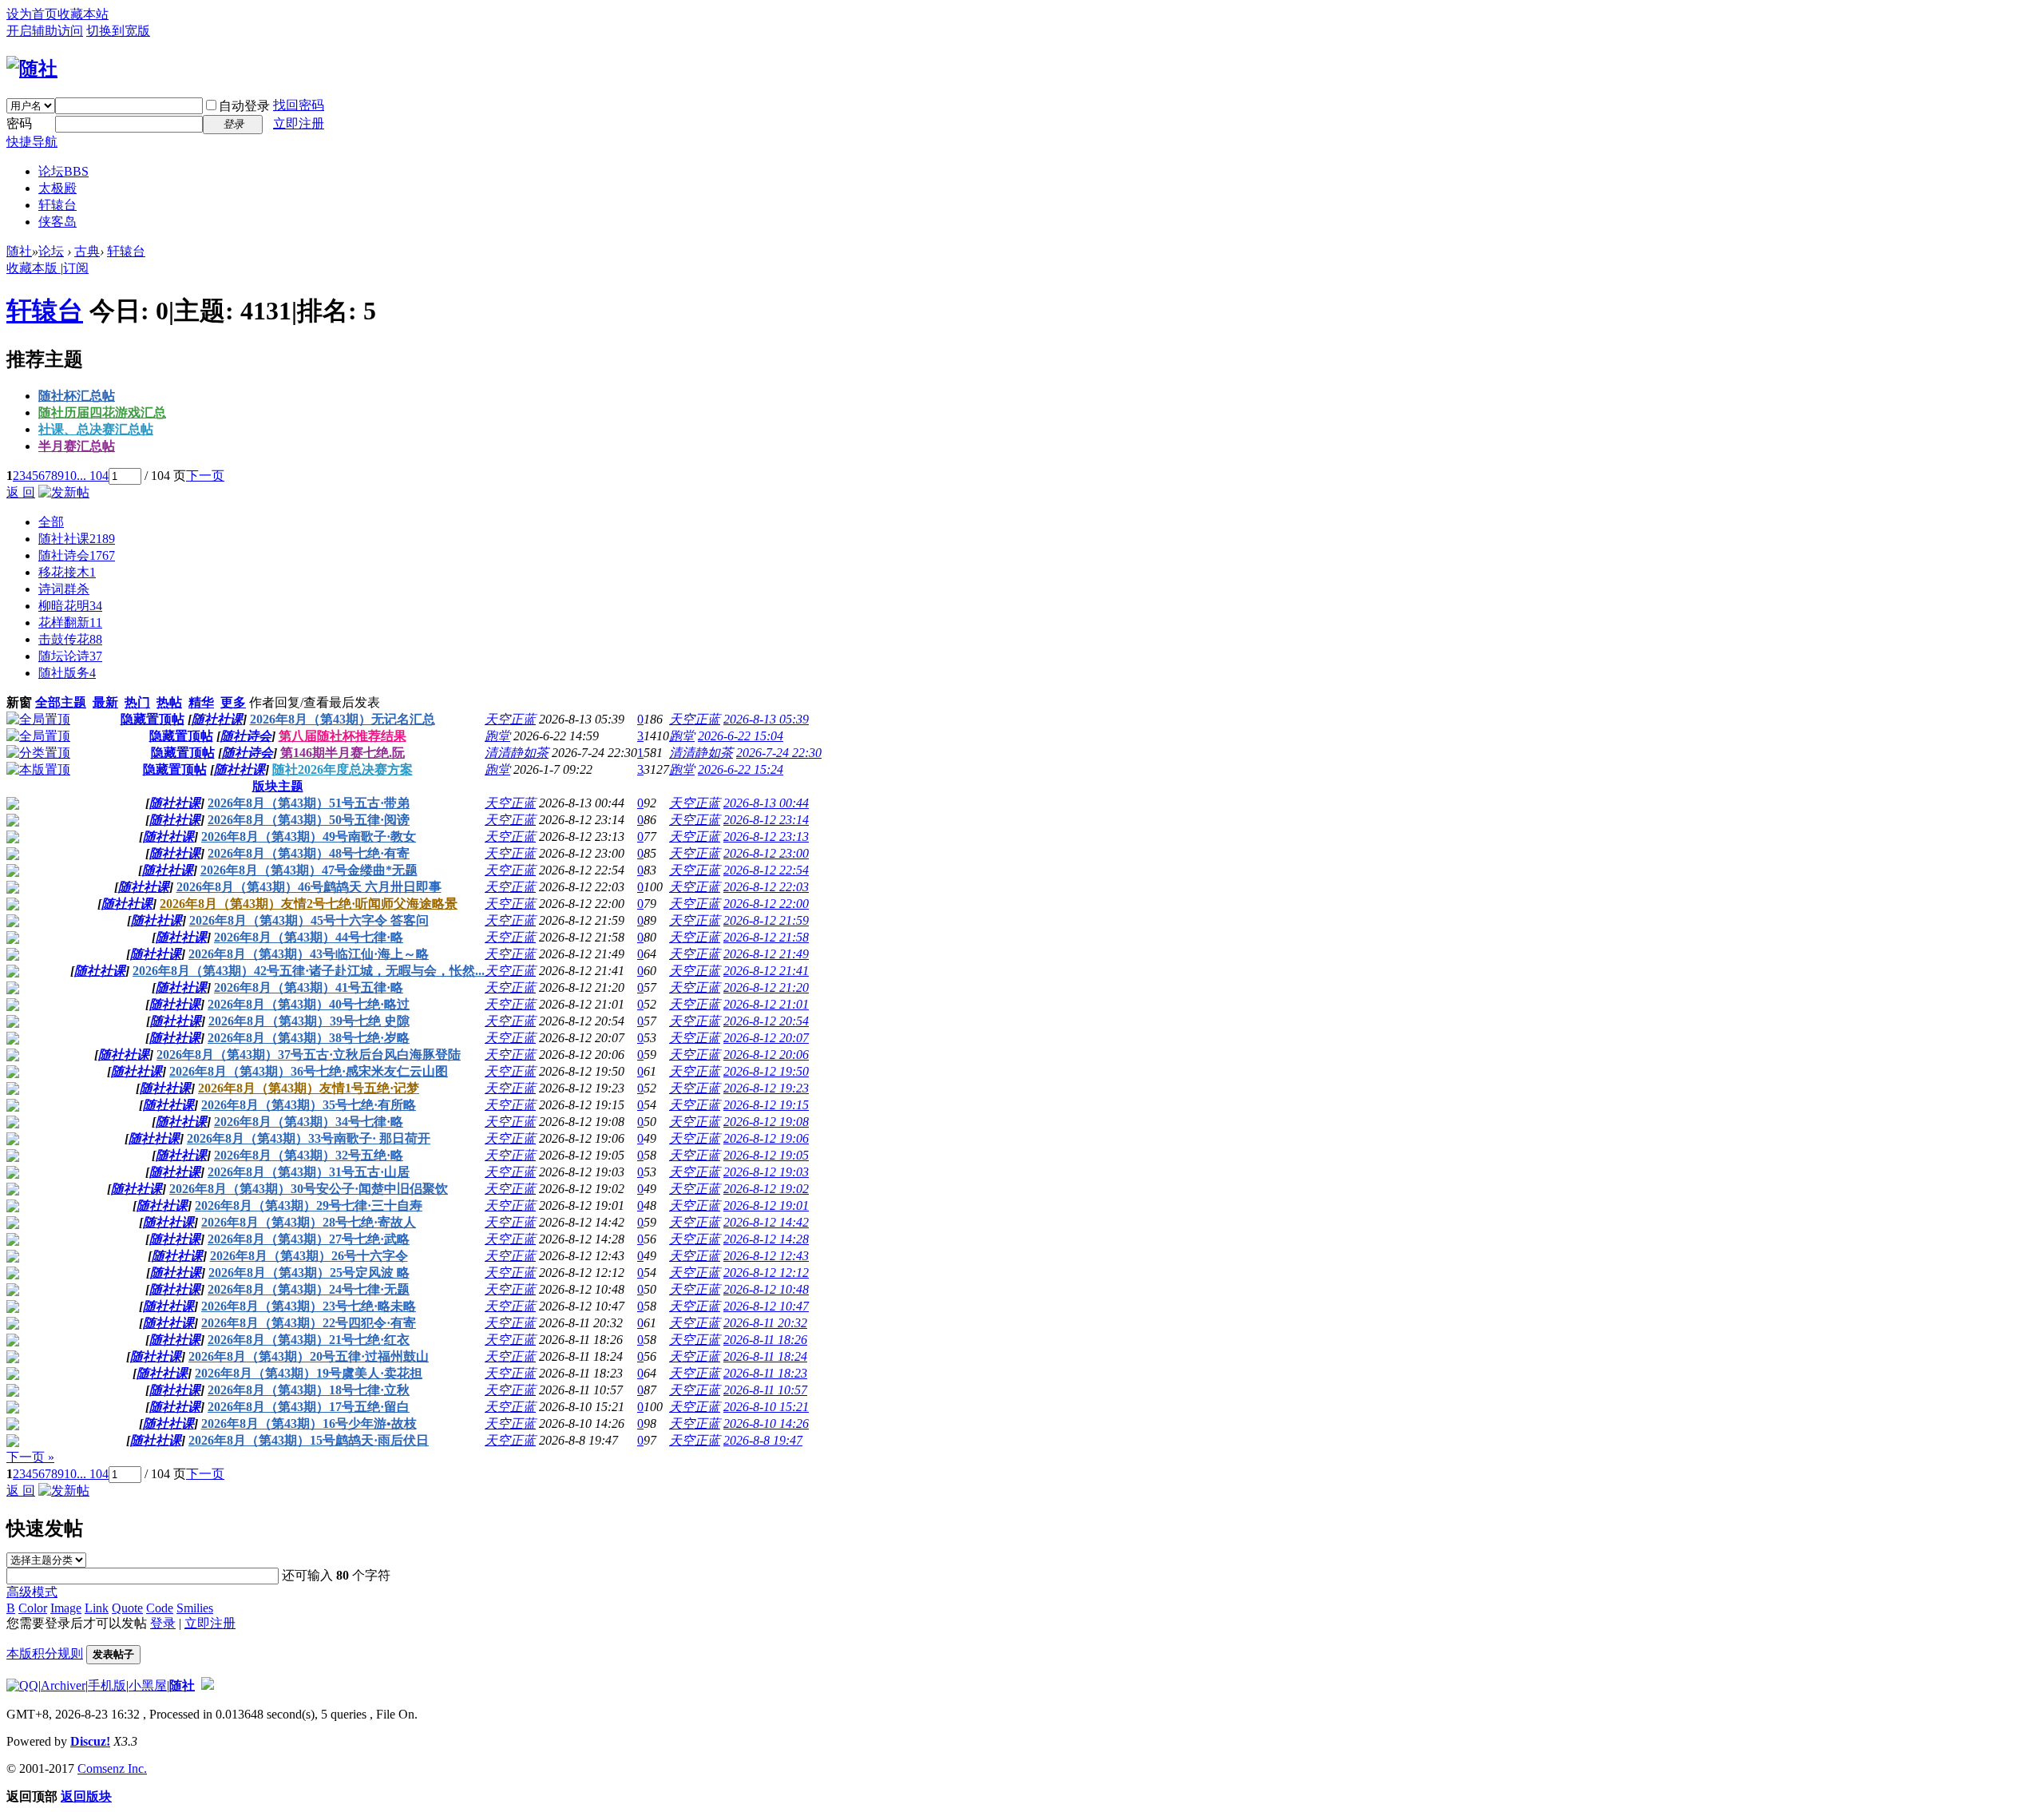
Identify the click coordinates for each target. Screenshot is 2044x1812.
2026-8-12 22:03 (766, 887)
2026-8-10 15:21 (766, 1407)
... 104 (93, 476)
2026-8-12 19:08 (766, 1122)
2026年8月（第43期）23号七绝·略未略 (309, 1306)
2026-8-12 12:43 (766, 1256)
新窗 (19, 702)
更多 (233, 702)
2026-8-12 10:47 (766, 1306)
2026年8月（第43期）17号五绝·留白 (309, 1407)
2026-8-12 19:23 (766, 1088)
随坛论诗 (70, 656)
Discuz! (90, 1741)
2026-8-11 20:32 (765, 1323)
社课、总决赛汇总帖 (96, 429)
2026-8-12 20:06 (766, 1055)
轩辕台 (57, 205)
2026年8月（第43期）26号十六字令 (309, 1256)
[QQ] (22, 1685)
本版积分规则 (45, 1653)
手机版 (107, 1685)
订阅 (76, 268)
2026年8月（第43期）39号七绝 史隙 (309, 1021)
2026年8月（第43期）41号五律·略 (309, 987)
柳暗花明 (70, 606)
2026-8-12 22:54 (766, 870)
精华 (201, 702)
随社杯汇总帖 (77, 396)
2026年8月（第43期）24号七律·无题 (309, 1289)
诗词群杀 (64, 589)
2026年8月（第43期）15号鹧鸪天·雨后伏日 (309, 1440)
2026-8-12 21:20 (766, 987)
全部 (51, 522)
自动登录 (244, 106)
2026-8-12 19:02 (766, 1189)
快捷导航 (32, 142)
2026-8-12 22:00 (766, 904)
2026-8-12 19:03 (766, 1172)
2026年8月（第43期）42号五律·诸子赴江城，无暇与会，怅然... (309, 971)
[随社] (32, 69)
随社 (19, 251)
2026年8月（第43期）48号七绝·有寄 (309, 853)
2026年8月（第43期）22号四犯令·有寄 (309, 1323)
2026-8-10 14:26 (766, 1423)
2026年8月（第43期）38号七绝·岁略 (309, 1038)
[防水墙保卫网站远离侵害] (208, 1685)
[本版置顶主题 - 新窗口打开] (38, 769)
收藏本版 (34, 268)
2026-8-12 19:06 (766, 1138)
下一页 (205, 476)
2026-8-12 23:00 (766, 853)
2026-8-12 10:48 (766, 1289)
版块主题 (278, 786)
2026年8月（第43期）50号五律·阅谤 (309, 820)
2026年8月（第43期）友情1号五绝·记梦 (309, 1088)
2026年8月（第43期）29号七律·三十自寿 (309, 1205)
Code (160, 1608)
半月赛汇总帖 (77, 446)
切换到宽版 (118, 31)
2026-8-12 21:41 (766, 971)
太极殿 (57, 188)
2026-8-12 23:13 (766, 837)
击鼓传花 (70, 639)
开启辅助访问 (45, 31)
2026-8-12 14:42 (766, 1222)
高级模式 (32, 1592)
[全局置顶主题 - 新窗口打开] (38, 719)
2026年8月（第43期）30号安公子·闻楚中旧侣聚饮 (309, 1189)
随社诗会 (77, 555)
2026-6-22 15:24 (741, 769)
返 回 (21, 492)
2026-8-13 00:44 (766, 803)
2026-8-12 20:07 (766, 1038)
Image (66, 1608)
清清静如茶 (517, 753)
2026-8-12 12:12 (766, 1273)
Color (33, 1608)
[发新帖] (64, 492)
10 (70, 476)
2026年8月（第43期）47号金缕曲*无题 (309, 870)
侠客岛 (57, 222)
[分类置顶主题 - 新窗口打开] (38, 753)
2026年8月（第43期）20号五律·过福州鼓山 (309, 1356)
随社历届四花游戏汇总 (102, 412)
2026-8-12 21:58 (766, 937)
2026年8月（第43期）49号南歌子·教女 (309, 837)
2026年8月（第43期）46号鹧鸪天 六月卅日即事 (309, 887)
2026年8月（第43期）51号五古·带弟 (309, 803)
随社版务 (67, 673)
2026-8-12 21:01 (766, 1004)
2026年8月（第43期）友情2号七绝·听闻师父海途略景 (309, 904)
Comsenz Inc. (112, 1768)
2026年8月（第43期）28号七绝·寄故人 (309, 1222)
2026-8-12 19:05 (766, 1155)
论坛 (63, 171)
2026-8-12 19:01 (766, 1205)
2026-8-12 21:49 (766, 954)
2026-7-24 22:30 (779, 753)
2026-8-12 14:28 (766, 1239)
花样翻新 (70, 623)
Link (97, 1608)
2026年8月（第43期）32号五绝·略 (309, 1155)
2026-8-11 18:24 (765, 1356)
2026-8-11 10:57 (765, 1390)
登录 (163, 1623)
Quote (127, 1608)
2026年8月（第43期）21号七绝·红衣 (309, 1340)
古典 (87, 251)
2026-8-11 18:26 (765, 1340)
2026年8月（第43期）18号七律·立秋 (309, 1390)
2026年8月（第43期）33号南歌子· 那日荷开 (309, 1138)
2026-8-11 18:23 (765, 1373)
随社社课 (77, 539)
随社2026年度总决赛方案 (343, 769)
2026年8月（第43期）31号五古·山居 (309, 1172)
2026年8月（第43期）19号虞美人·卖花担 (309, 1373)
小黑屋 (148, 1685)
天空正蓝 (510, 719)
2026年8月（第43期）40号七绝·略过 (309, 1004)
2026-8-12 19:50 (766, 1071)
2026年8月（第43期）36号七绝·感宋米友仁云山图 (309, 1071)
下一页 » (30, 1457)
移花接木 (67, 572)
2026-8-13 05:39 (766, 719)
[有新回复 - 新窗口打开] (13, 805)
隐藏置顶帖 (153, 719)
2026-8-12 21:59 (766, 920)
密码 (19, 123)
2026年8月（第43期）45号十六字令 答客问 (309, 920)
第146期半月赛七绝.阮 (343, 753)
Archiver (63, 1685)
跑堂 (497, 736)
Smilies (195, 1608)
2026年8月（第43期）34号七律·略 (309, 1122)
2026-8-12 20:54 (766, 1021)
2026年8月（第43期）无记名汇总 (343, 719)
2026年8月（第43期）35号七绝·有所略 (309, 1105)
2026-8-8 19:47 (763, 1440)
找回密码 (299, 105)
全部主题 (61, 702)
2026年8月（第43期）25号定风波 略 (309, 1273)
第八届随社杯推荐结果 (343, 736)
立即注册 (299, 123)
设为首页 (32, 14)
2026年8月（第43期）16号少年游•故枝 (309, 1423)
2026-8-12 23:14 (766, 820)
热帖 (169, 702)
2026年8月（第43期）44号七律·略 (309, 937)
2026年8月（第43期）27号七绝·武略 (309, 1239)
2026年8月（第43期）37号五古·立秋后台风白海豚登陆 (309, 1055)
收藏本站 (83, 14)
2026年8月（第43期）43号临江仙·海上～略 (309, 954)
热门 (137, 702)
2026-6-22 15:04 (741, 736)
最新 (105, 702)
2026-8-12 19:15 (766, 1105)
